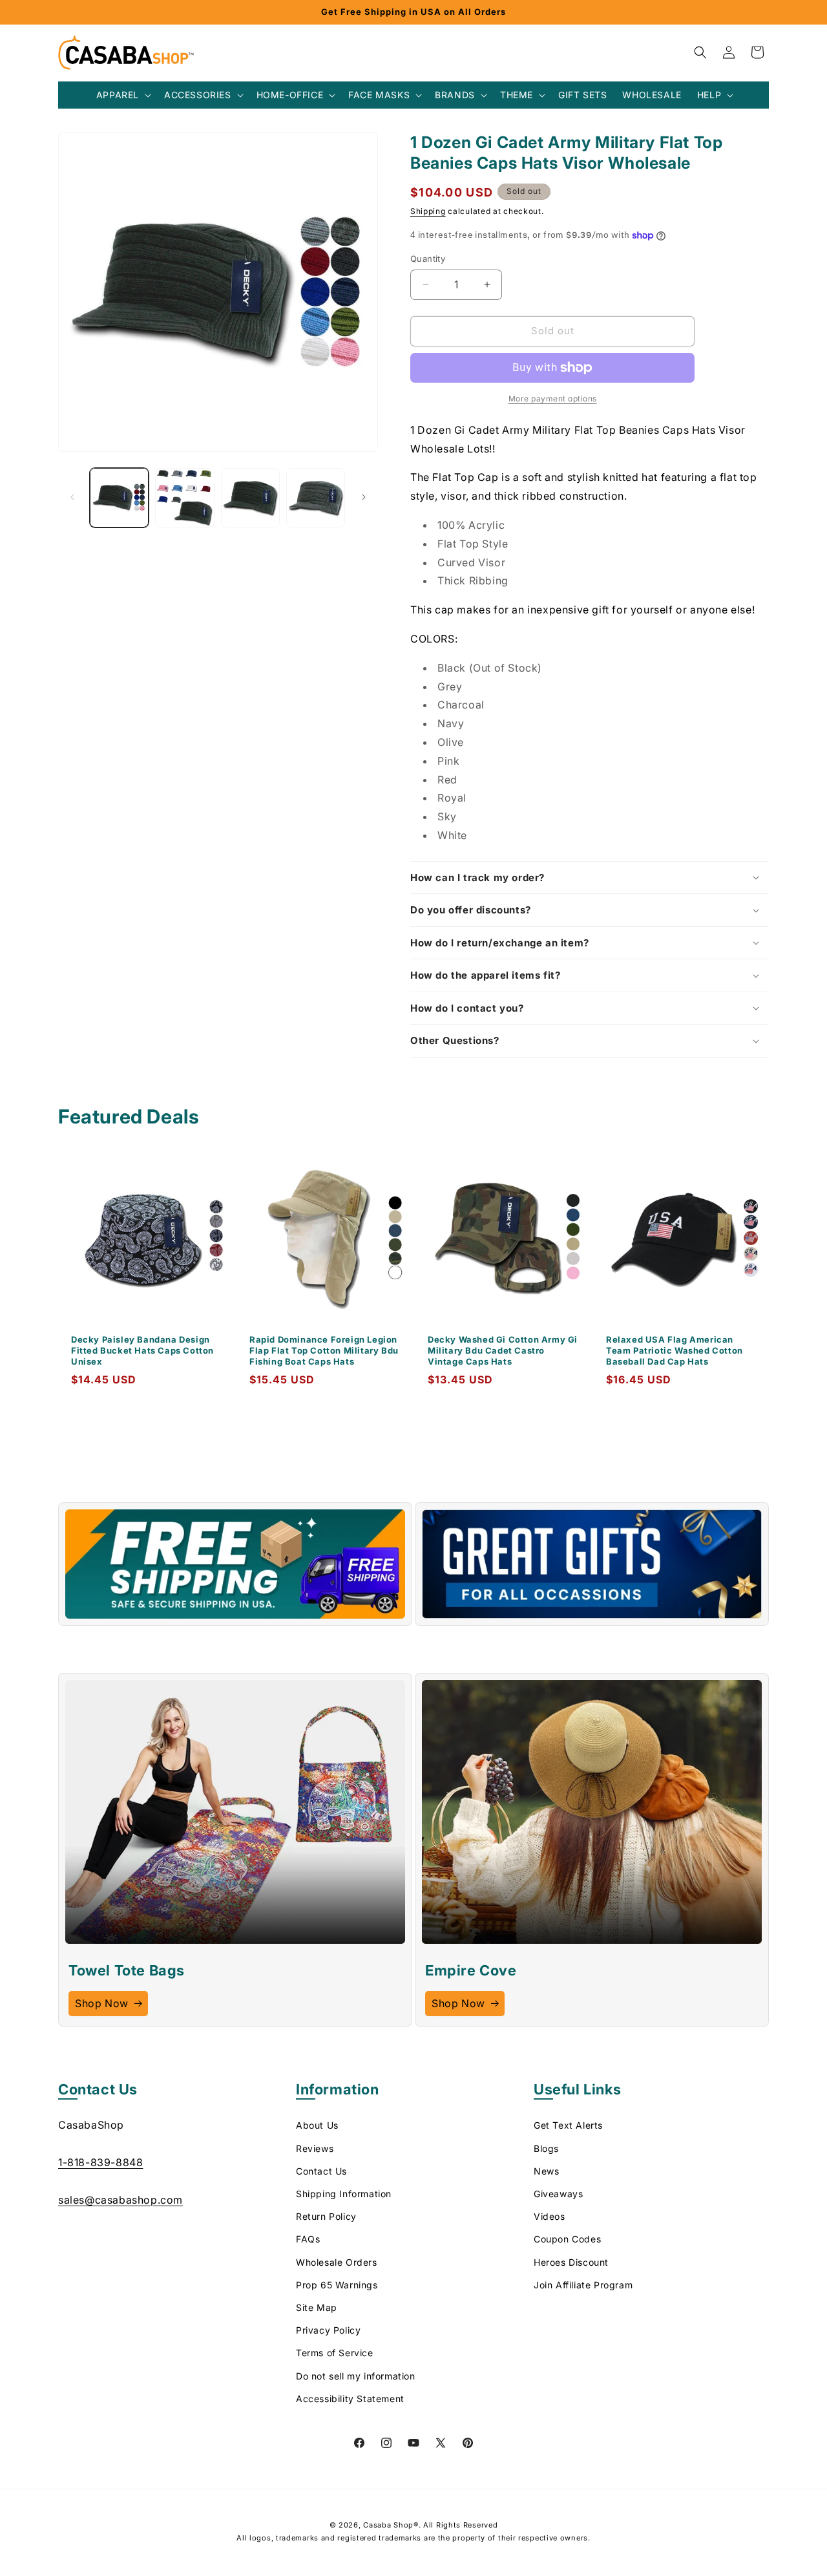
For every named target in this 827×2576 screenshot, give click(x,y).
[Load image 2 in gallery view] (184, 497)
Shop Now (102, 2003)
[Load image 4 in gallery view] (316, 497)
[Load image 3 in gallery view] (250, 497)
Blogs (546, 2148)
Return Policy (326, 2217)
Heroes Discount (571, 2262)
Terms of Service (335, 2353)
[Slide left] (72, 497)
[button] (122, 95)
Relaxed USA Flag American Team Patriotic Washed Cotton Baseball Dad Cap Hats (675, 1350)
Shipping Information (344, 2194)
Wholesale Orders (337, 2262)
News (546, 2171)
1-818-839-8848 (100, 2163)
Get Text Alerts (568, 2126)
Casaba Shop (388, 2525)
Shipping (428, 211)
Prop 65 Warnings (337, 2285)
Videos (550, 2217)
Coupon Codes (567, 2240)
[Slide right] (364, 497)
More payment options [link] (553, 399)
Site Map (317, 2307)
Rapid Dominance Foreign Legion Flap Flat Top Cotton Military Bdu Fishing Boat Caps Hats (324, 1350)
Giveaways (558, 2194)
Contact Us (321, 2171)
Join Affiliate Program (583, 2285)
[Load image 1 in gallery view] (119, 497)
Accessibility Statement (350, 2399)
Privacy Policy (328, 2331)
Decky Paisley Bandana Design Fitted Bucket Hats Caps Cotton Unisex (142, 1350)
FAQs (308, 2240)
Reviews (315, 2148)
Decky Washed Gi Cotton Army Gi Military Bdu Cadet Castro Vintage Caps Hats (503, 1350)
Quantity (428, 259)
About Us (317, 2126)
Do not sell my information (356, 2376)
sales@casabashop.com (120, 2200)
